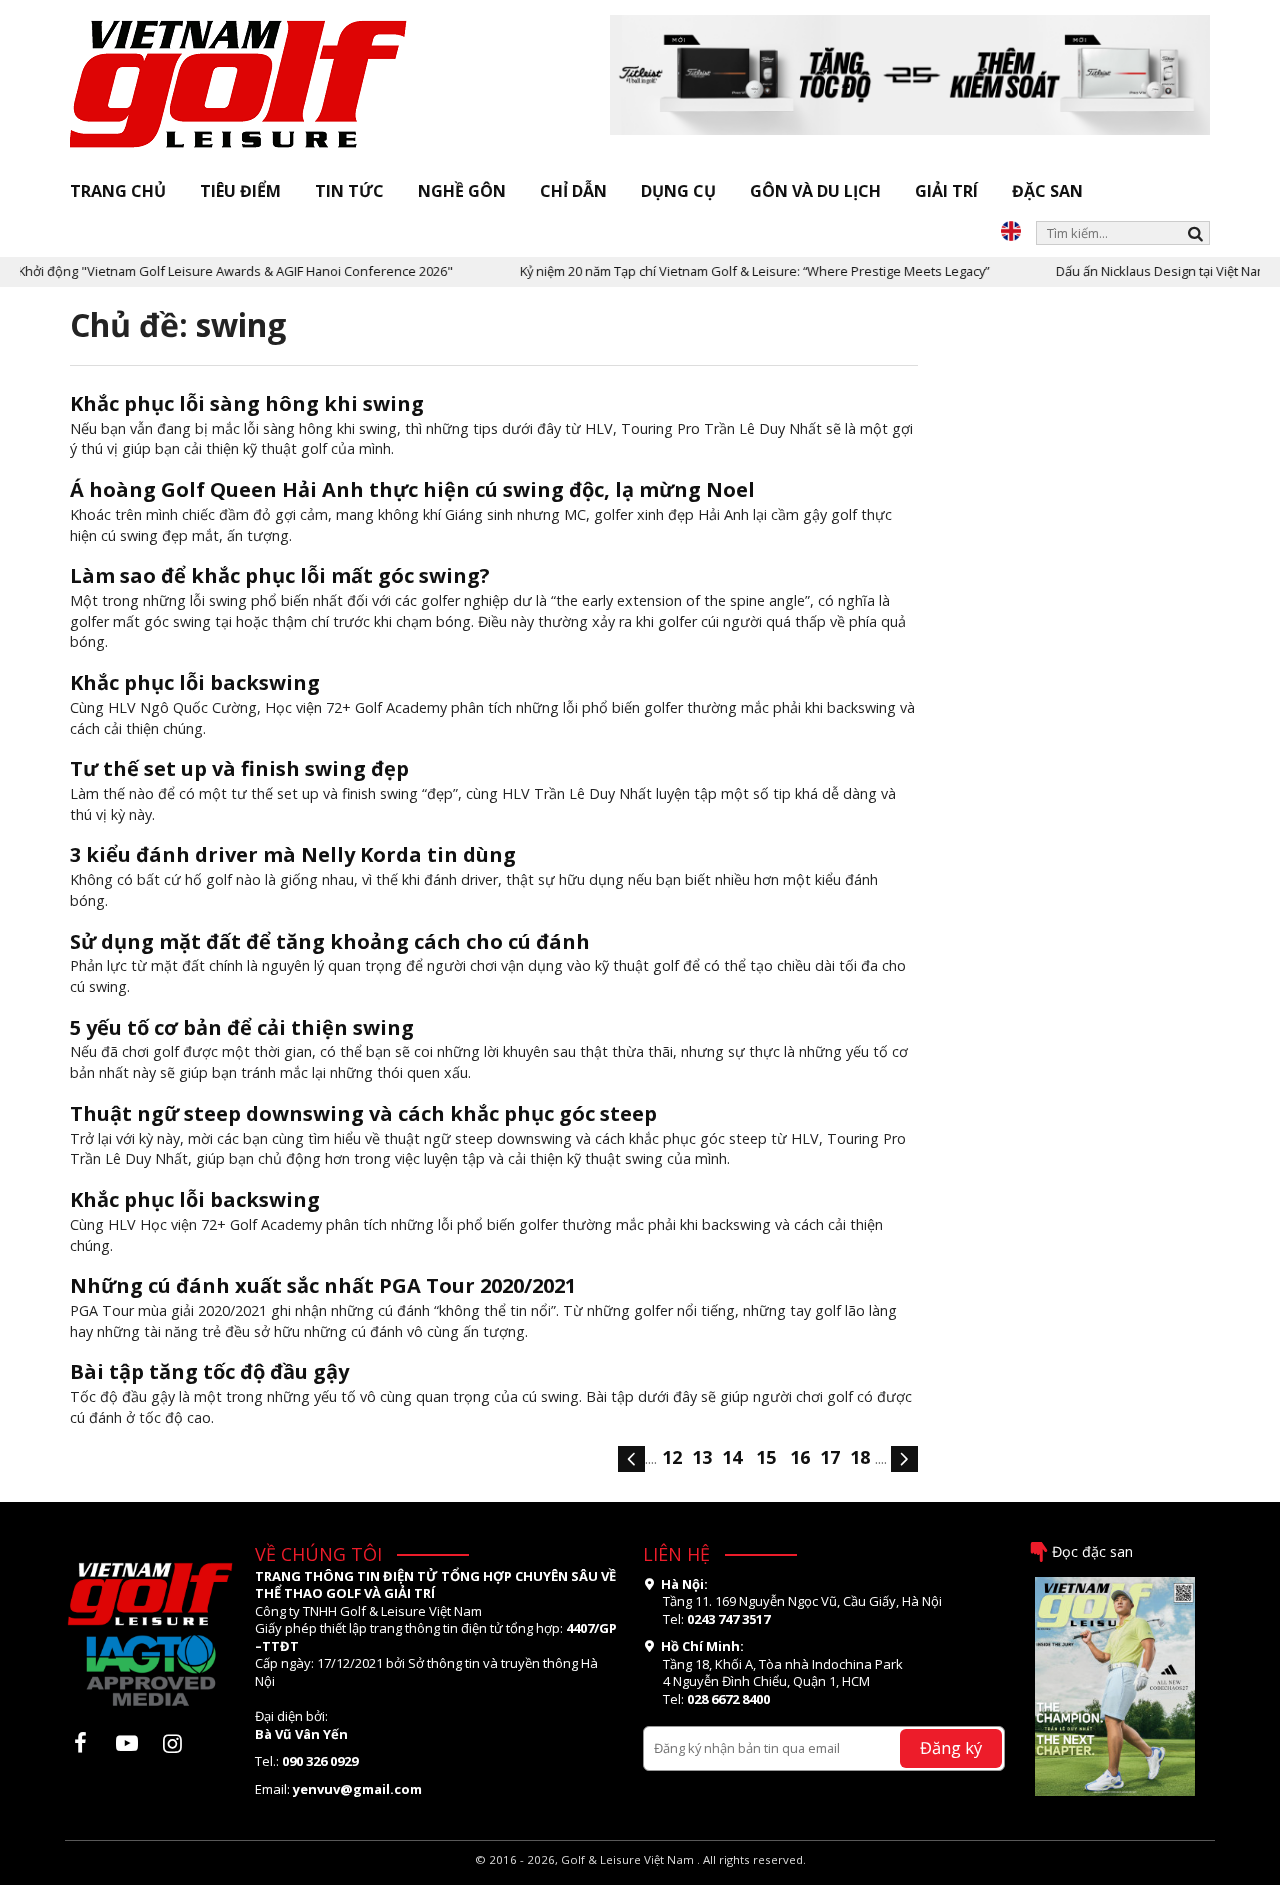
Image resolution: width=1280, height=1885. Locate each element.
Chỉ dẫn (573, 191)
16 (800, 1457)
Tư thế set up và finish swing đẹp (239, 768)
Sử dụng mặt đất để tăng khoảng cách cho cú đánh (330, 941)
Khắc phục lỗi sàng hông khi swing (247, 403)
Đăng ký (951, 1747)
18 (860, 1457)
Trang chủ (118, 191)
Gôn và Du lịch (815, 191)
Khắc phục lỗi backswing (195, 682)
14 (732, 1457)
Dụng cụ (678, 191)
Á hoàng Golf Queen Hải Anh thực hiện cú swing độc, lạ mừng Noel (412, 489)
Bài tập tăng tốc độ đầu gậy (209, 1371)
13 (702, 1457)
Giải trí (946, 191)
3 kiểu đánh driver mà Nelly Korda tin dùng (293, 854)
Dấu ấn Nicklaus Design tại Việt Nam (1134, 271)
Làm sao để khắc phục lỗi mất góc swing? (280, 575)
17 (830, 1457)
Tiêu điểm (240, 191)
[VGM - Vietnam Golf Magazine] (239, 85)
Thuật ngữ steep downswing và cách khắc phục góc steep (363, 1113)
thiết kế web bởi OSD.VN (640, 1876)
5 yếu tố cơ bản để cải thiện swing (242, 1027)
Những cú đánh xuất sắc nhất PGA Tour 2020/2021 (323, 1285)
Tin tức (349, 191)
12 (672, 1457)
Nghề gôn (462, 191)
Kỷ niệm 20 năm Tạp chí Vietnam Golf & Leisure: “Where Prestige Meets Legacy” (726, 271)
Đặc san (1047, 191)
